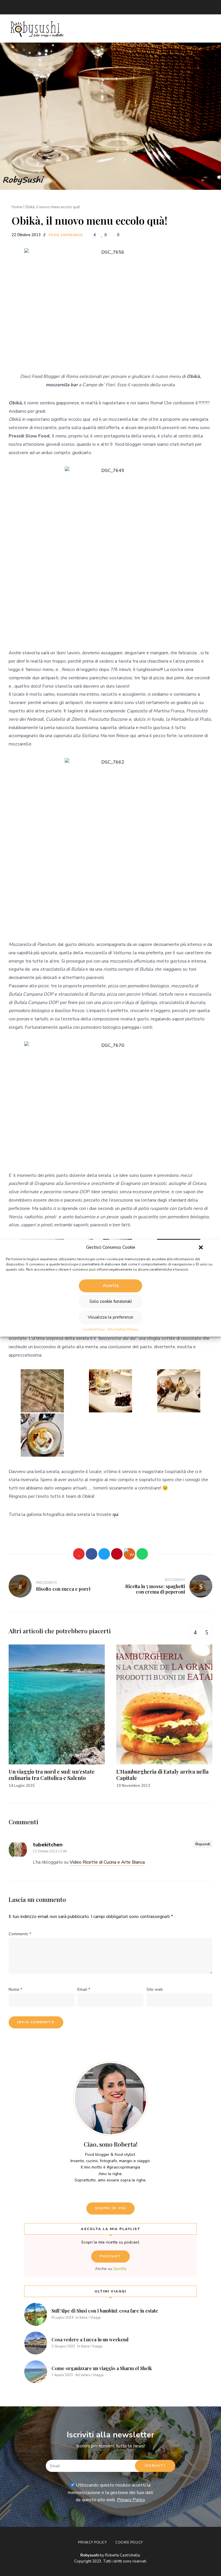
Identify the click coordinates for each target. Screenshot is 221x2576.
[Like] (79, 1554)
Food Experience (66, 235)
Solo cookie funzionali (111, 1301)
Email (12, 7)
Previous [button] (195, 1632)
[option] (57, 1717)
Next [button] (207, 1632)
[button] (201, 1247)
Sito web (155, 1989)
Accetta (111, 1286)
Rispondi (203, 1844)
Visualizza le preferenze (110, 1317)
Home (17, 207)
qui (115, 1514)
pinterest (69, 7)
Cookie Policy (94, 1329)
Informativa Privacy (123, 1329)
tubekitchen (48, 1845)
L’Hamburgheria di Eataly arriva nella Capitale (162, 1775)
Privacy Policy (131, 2500)
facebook (35, 7)
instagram (46, 7)
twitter (23, 7)
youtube (58, 7)
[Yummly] (129, 1554)
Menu (207, 28)
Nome (15, 1989)
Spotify (120, 2269)
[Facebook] (92, 1554)
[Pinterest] (117, 1554)
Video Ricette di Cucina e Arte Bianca (107, 1862)
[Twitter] (104, 1554)
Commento (20, 1934)
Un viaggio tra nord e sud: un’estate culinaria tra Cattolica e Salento (52, 1775)
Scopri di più (111, 2208)
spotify (81, 7)
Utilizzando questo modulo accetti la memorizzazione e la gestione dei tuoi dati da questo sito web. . (110, 2492)
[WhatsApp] (142, 1554)
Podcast (110, 2256)
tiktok (92, 7)
